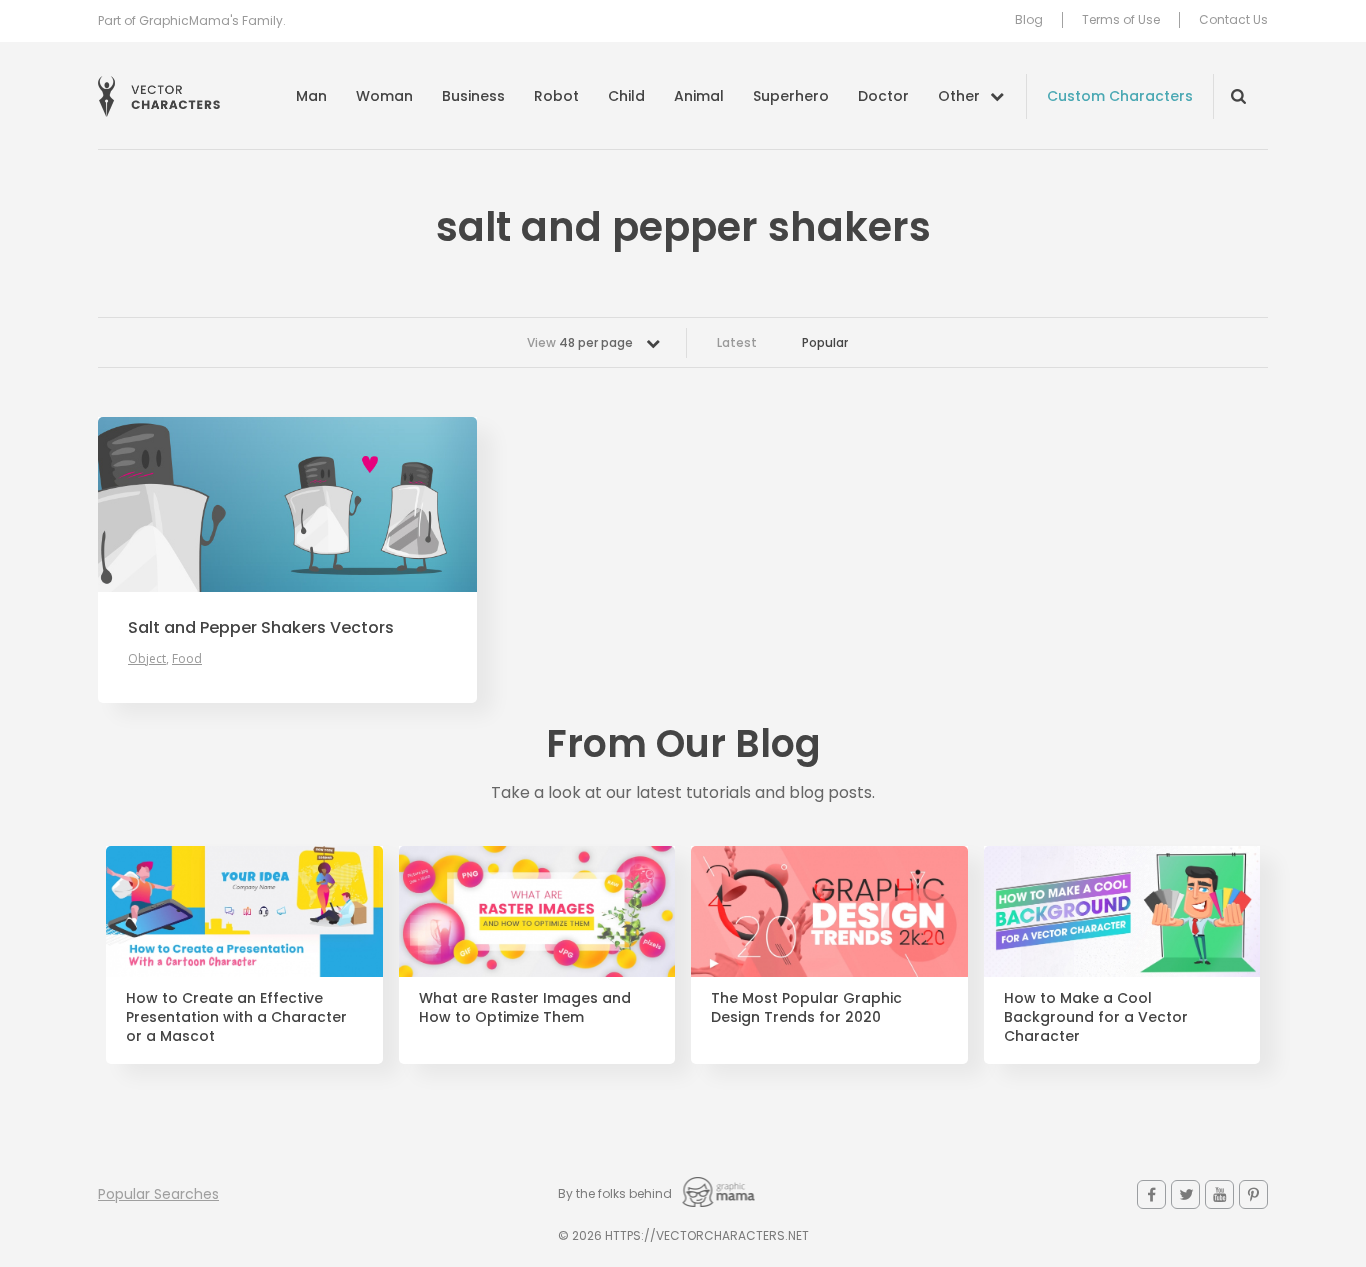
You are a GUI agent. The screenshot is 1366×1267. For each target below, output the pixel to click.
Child (626, 96)
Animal (699, 96)
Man (311, 96)
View (580, 342)
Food (187, 658)
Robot (556, 96)
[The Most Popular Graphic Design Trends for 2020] (829, 912)
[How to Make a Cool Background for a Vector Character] (1122, 912)
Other (959, 96)
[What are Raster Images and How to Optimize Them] (537, 912)
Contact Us (1233, 20)
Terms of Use (1121, 20)
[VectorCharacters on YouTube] (1219, 1194)
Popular (825, 342)
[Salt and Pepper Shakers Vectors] (287, 504)
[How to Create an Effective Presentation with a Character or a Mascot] (244, 912)
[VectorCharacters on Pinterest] (1253, 1194)
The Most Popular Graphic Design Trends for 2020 (806, 1008)
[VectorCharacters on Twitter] (1185, 1194)
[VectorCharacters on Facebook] (1151, 1194)
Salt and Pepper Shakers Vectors (261, 628)
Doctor (883, 96)
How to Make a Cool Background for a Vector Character (1096, 1017)
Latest (737, 342)
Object (147, 658)
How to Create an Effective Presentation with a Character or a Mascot (236, 1017)
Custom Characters (1120, 96)
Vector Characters (159, 96)
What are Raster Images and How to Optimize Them (525, 1008)
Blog (1029, 20)
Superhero (791, 96)
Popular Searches (158, 1194)
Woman (384, 96)
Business (473, 96)
